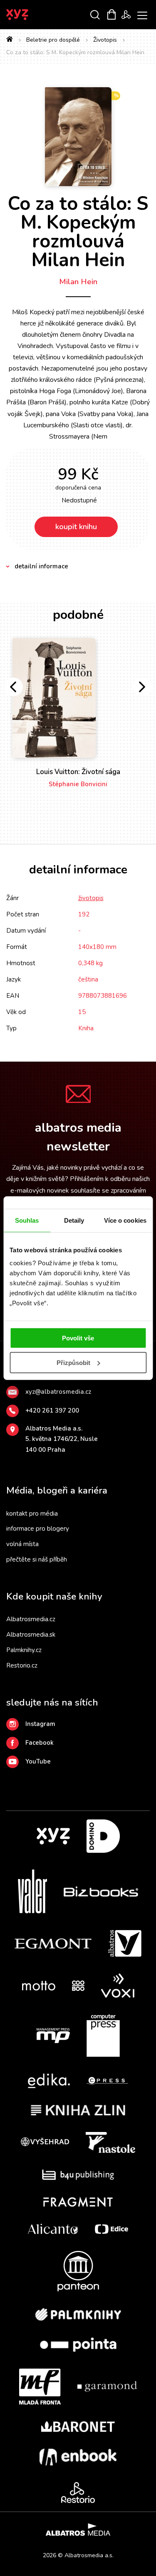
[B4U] (78, 2175)
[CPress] (107, 2081)
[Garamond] (107, 2387)
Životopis (105, 40)
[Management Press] (53, 2036)
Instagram (40, 1724)
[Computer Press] (103, 2036)
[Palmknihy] (78, 2314)
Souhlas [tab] (27, 1220)
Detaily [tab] (74, 1220)
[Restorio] (78, 2493)
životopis (91, 898)
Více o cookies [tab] (125, 1220)
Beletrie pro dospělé (53, 40)
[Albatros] (125, 1943)
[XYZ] (53, 1836)
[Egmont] (53, 1943)
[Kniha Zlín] (78, 2110)
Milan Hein (78, 282)
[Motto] (39, 1986)
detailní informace (41, 566)
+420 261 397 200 (52, 1410)
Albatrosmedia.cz (31, 1619)
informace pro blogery (38, 1529)
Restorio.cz (22, 1665)
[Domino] (103, 1836)
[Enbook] (78, 2457)
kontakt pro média (32, 1514)
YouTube (38, 1761)
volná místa (22, 1544)
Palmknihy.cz (24, 1650)
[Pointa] (78, 2345)
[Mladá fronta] (40, 2387)
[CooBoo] (78, 1986)
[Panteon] (78, 2271)
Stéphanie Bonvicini (78, 784)
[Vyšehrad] (45, 2142)
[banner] (28, 15)
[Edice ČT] (111, 2229)
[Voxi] (118, 1986)
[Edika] (49, 2081)
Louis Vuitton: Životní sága (78, 772)
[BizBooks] (101, 1891)
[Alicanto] (53, 2229)
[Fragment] (78, 2202)
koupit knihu (76, 527)
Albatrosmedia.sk (31, 1635)
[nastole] (111, 2142)
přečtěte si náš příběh (37, 1559)
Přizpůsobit (73, 1363)
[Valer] (32, 1891)
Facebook (40, 1743)
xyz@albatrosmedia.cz (58, 1392)
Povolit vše (78, 1338)
